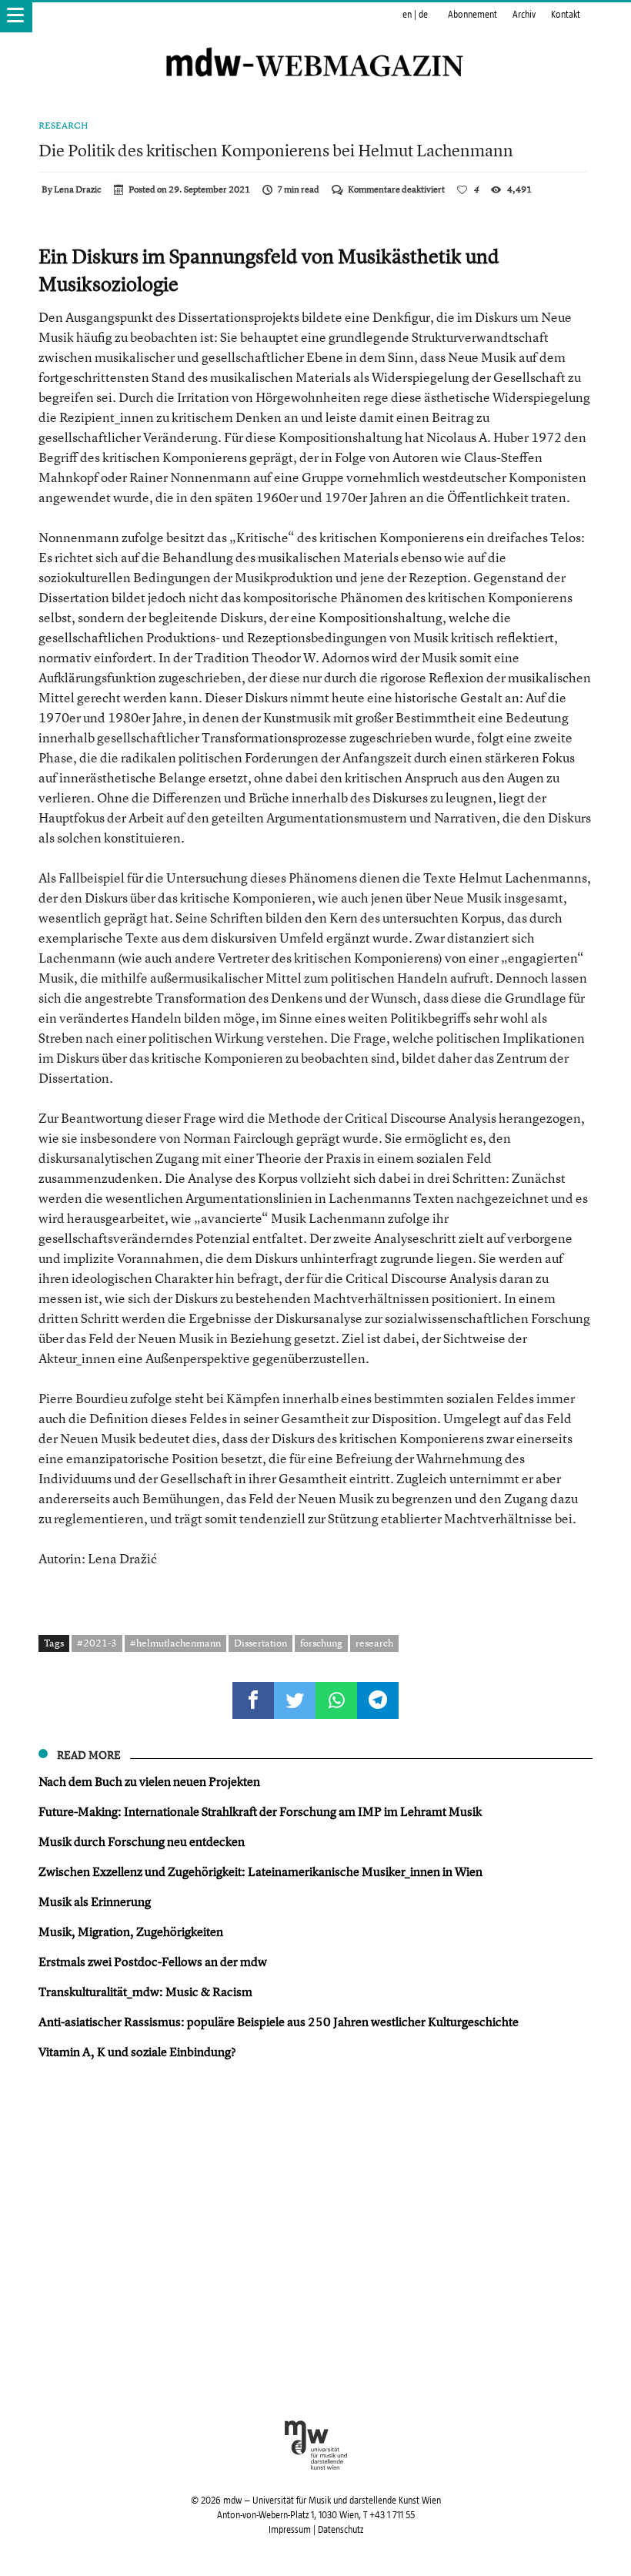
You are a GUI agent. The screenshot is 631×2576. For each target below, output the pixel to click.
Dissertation (260, 1643)
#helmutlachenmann (175, 1643)
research (374, 1643)
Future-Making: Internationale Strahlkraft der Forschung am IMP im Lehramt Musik (260, 1811)
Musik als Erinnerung (95, 1901)
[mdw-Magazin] (315, 42)
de (423, 15)
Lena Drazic (78, 189)
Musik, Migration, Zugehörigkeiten (131, 1931)
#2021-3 (97, 1643)
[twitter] (295, 1700)
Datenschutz (341, 2530)
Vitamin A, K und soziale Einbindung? (137, 2052)
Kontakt (566, 15)
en (407, 15)
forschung (321, 1643)
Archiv (524, 15)
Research (63, 126)
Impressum (290, 2530)
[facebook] (253, 1700)
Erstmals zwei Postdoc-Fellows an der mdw (153, 1961)
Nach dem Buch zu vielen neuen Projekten (149, 1781)
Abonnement (472, 15)
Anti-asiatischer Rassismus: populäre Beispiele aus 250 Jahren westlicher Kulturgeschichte (279, 2022)
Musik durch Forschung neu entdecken (142, 1841)
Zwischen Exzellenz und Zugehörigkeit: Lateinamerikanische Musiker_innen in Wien (260, 1871)
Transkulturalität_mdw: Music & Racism (145, 1991)
